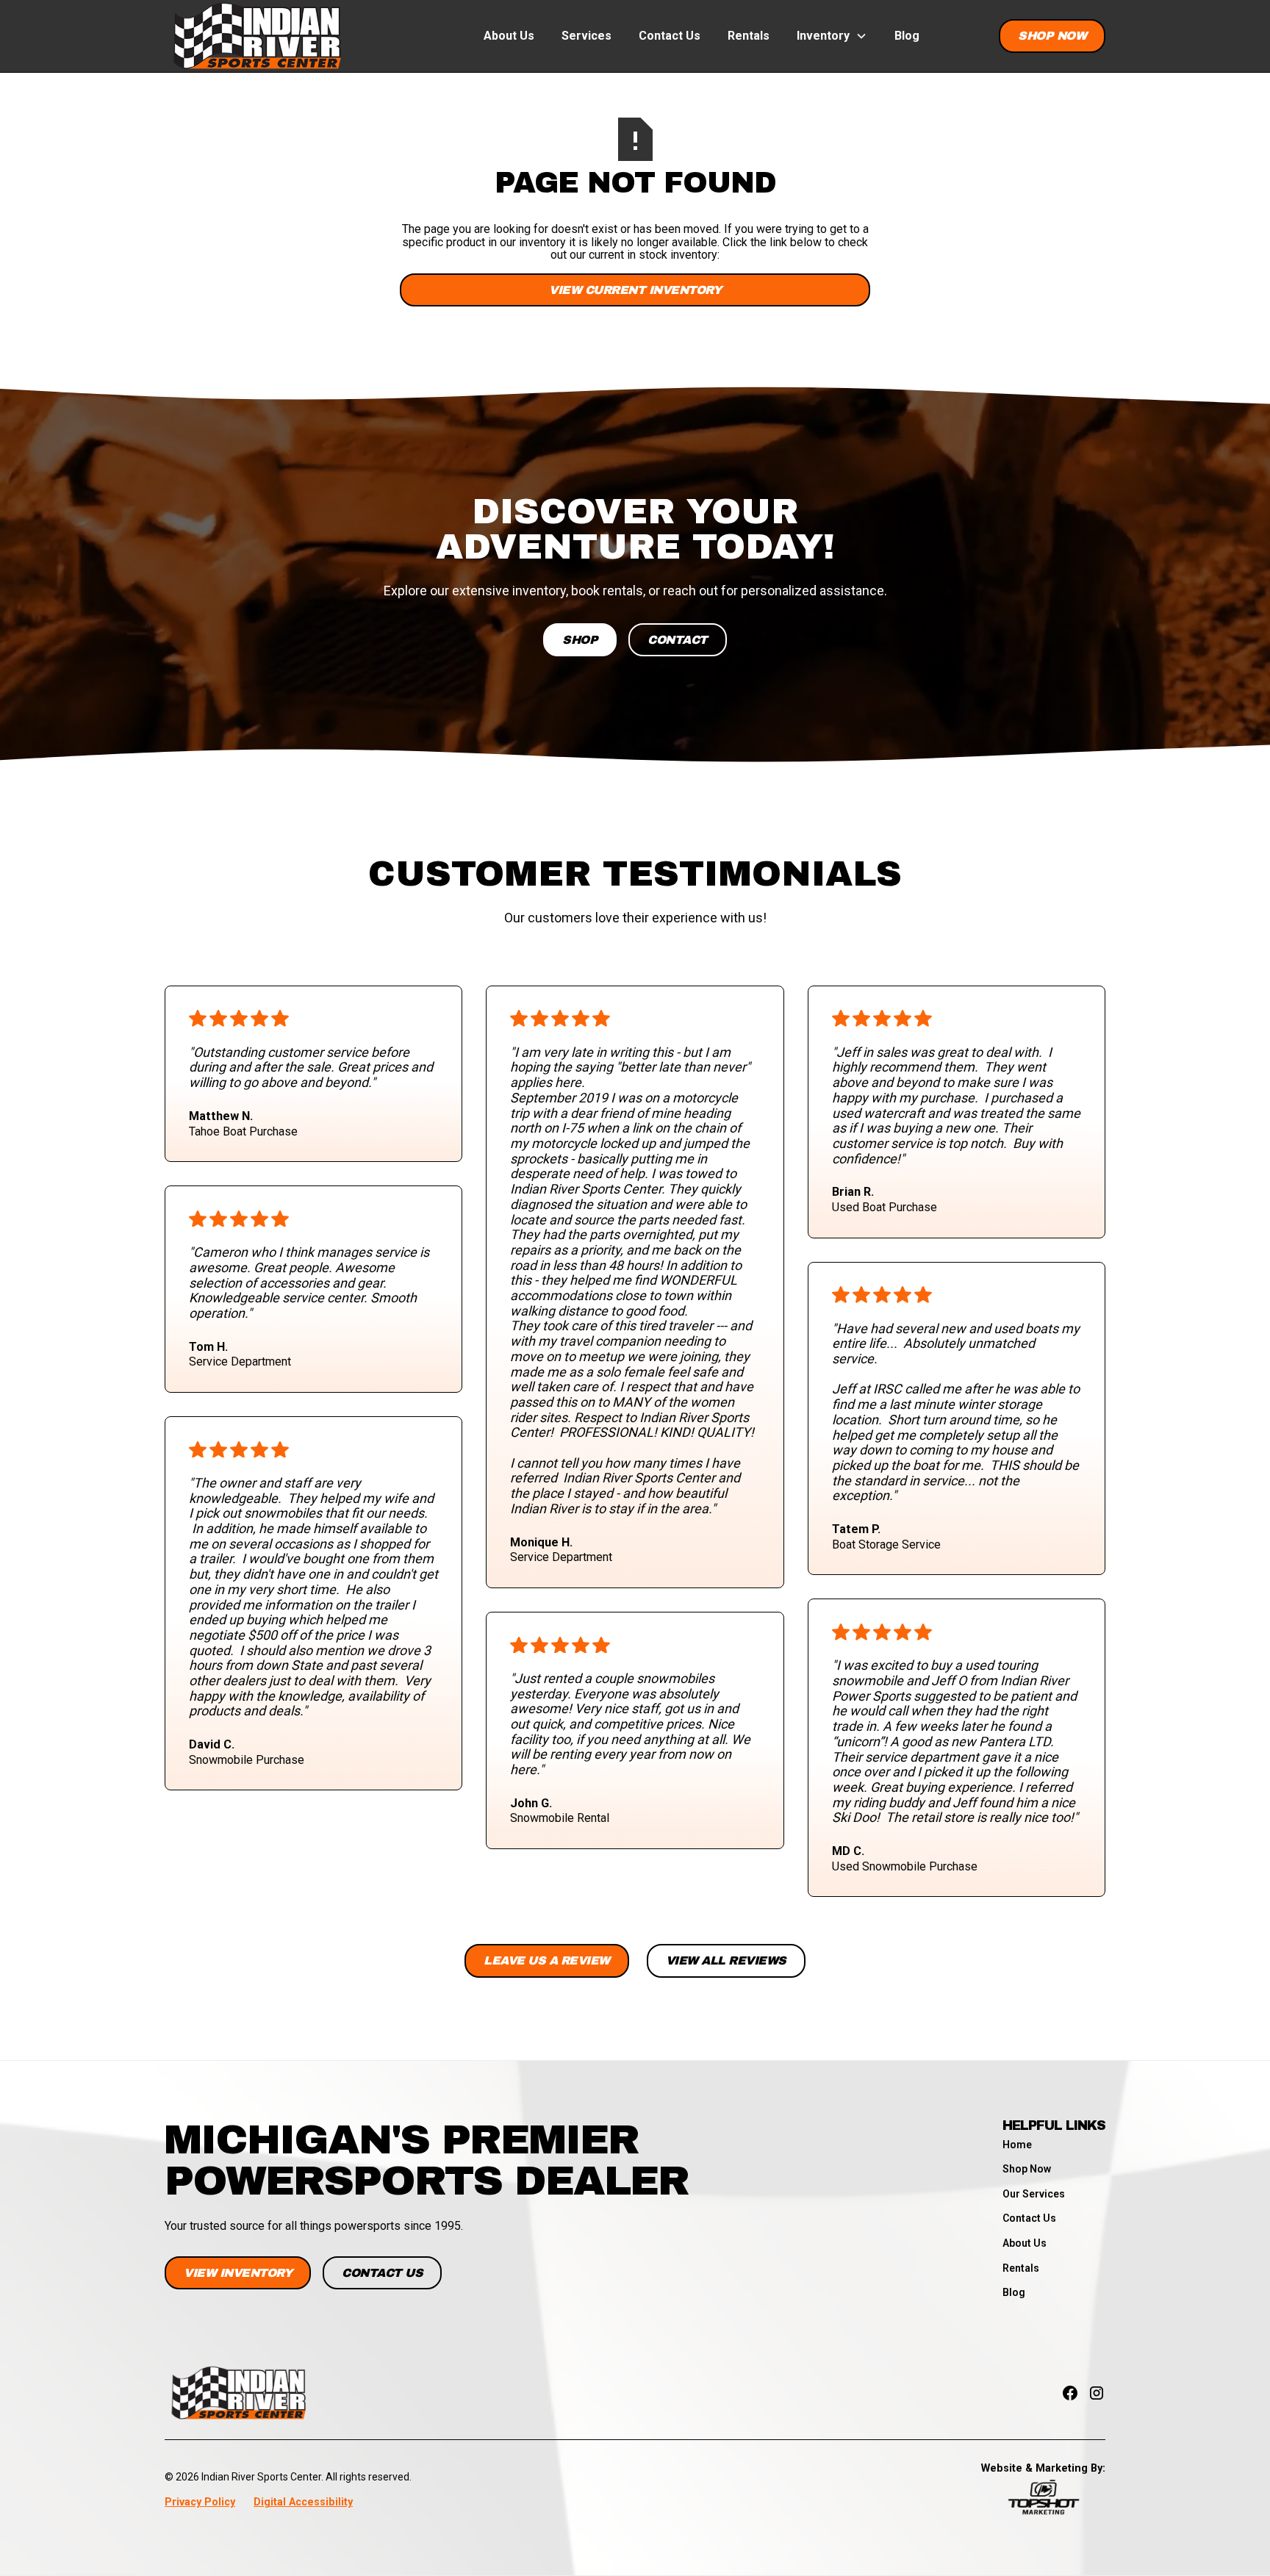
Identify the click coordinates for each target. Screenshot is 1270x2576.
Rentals (749, 36)
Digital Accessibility (303, 2502)
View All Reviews (726, 1960)
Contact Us (670, 36)
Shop (580, 640)
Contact (678, 640)
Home (1017, 2145)
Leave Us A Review (547, 1960)
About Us (509, 36)
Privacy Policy (200, 2502)
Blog (907, 36)
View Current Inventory (635, 290)
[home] (256, 36)
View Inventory (238, 2273)
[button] (832, 36)
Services (586, 36)
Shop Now (1052, 36)
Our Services (1034, 2194)
